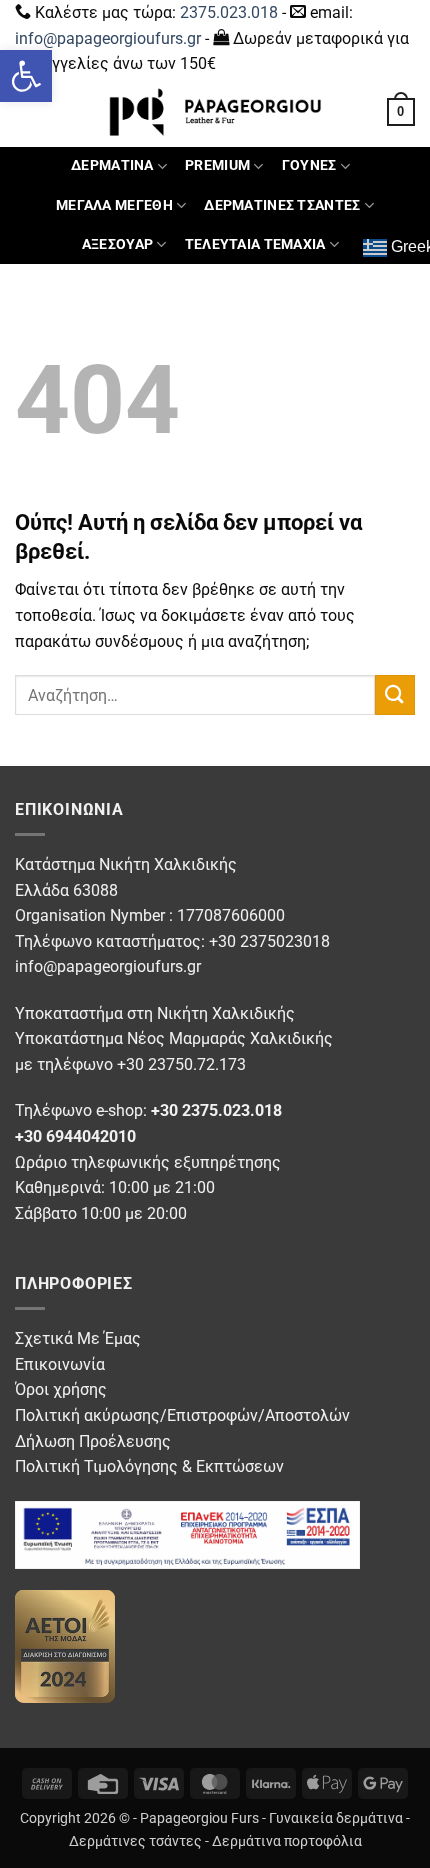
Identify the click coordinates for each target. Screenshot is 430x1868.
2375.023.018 (229, 12)
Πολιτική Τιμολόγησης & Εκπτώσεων (149, 1466)
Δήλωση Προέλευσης (93, 1441)
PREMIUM (217, 165)
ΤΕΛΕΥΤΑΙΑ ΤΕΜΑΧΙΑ (255, 244)
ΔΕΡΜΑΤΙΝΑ (112, 165)
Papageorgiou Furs (199, 1818)
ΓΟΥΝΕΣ (309, 165)
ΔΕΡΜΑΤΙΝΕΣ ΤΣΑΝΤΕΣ (282, 205)
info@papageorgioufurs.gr (108, 38)
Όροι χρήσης (61, 1389)
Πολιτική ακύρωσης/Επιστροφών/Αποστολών (182, 1415)
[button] (26, 76)
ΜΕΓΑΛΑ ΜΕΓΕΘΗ (114, 205)
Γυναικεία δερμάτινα (336, 1818)
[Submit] (395, 694)
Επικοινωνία (60, 1364)
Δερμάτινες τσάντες (135, 1841)
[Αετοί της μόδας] (65, 1645)
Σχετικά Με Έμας (78, 1338)
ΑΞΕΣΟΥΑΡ (117, 244)
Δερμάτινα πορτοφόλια (287, 1841)
